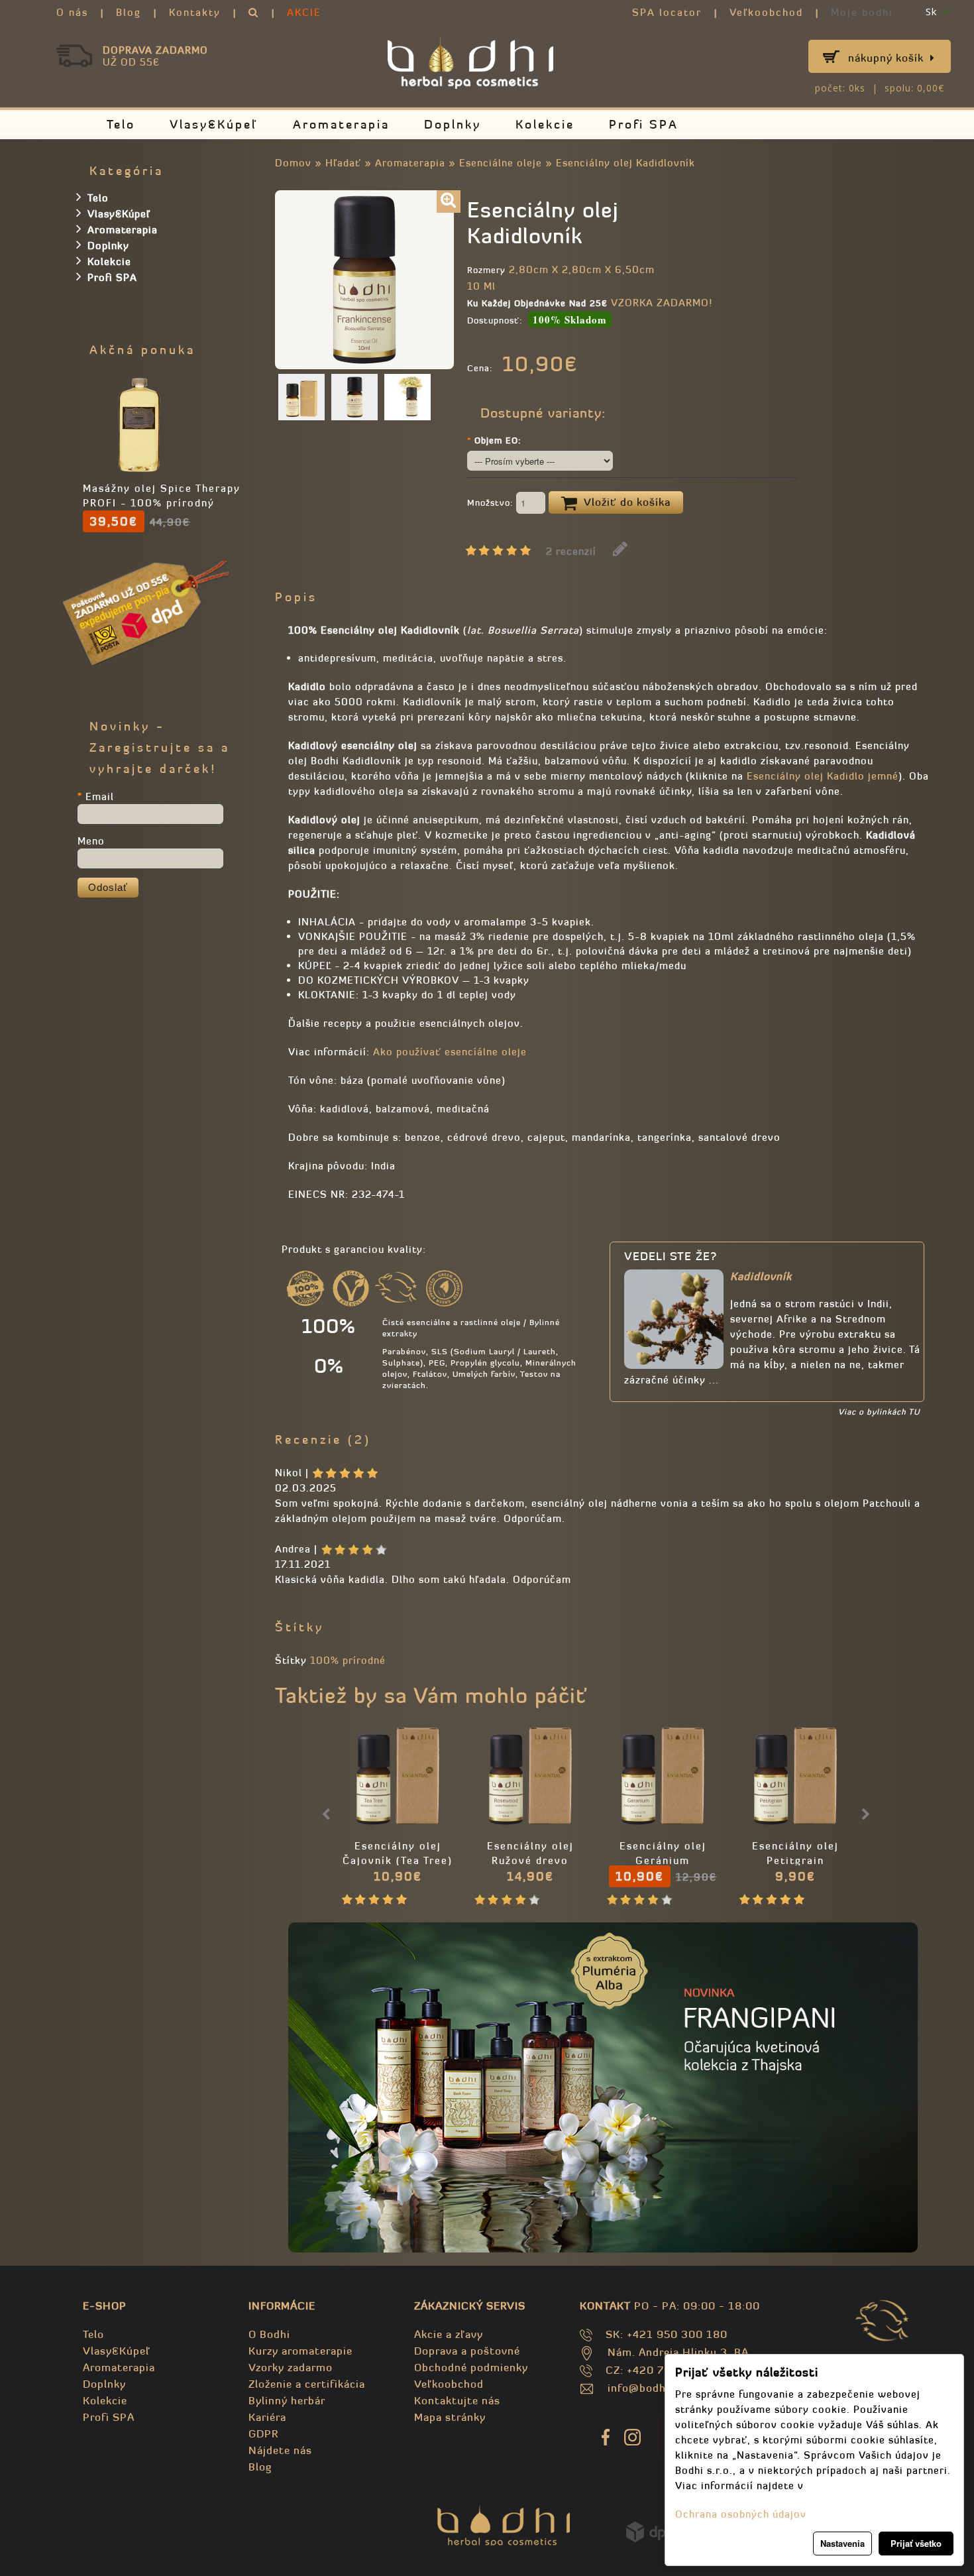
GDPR (263, 2433)
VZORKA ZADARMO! (662, 303)
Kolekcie (545, 124)
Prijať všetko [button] (916, 2543)
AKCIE (304, 12)
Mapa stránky (450, 2417)
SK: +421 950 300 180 (667, 2334)
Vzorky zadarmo (291, 2367)
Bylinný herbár (287, 2400)
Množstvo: (492, 503)
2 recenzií (571, 551)
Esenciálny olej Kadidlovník (625, 163)
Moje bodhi (862, 12)
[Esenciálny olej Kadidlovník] (449, 202)
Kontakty (195, 12)
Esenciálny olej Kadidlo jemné (823, 776)
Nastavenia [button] (842, 2543)
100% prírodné (348, 1660)
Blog (129, 12)
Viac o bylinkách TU (879, 1412)
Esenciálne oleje (501, 163)
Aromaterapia (341, 124)
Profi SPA (644, 124)
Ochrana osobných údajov (741, 2514)
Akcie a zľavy (449, 2334)
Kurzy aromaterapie (300, 2351)
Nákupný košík (886, 58)
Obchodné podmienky (471, 2367)
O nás (72, 12)
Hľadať (343, 163)
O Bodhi (269, 2334)
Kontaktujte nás (457, 2400)
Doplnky (453, 124)
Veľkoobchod (766, 12)
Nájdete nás (280, 2450)
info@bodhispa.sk (655, 2388)
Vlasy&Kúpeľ (214, 124)
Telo (121, 124)
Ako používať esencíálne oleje (450, 1052)
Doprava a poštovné (467, 2351)
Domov (293, 163)
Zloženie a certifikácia (307, 2384)
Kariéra (267, 2417)
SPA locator (667, 12)
